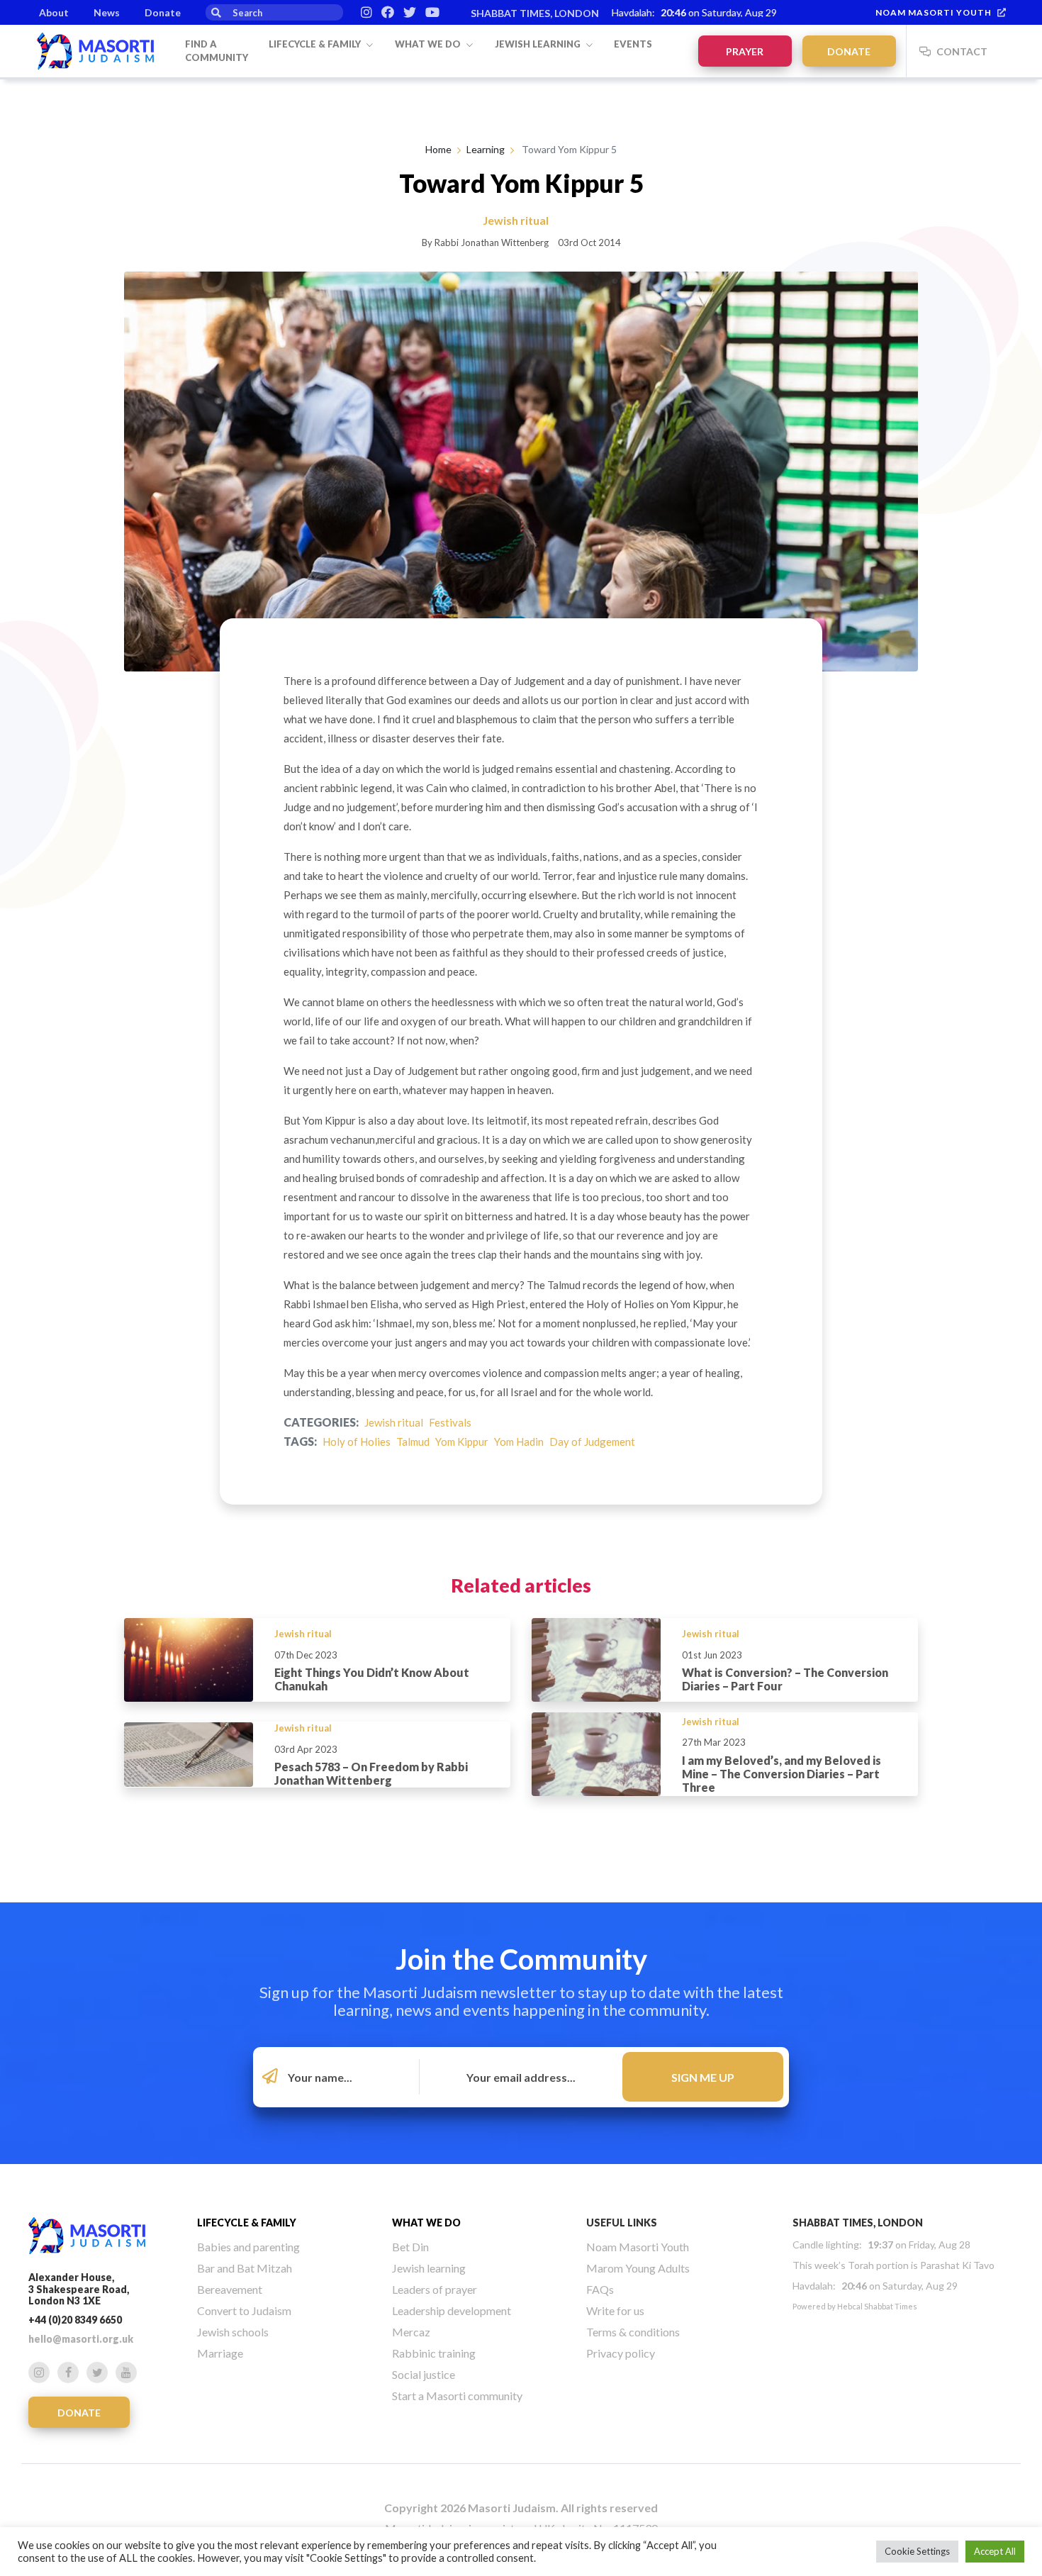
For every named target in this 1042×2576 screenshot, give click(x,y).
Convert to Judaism (244, 2310)
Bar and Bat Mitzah (245, 2268)
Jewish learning (539, 44)
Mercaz (411, 2332)
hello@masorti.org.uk (81, 2339)
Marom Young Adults (638, 2268)
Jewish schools (233, 2332)
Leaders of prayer (435, 2289)
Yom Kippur (462, 1442)
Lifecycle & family (316, 44)
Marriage (220, 2353)
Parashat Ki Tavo (957, 2265)
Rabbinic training (434, 2353)
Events (633, 44)
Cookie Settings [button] (917, 2551)
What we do (429, 44)
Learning (486, 149)
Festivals (450, 1422)
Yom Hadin (519, 1442)
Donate (163, 12)
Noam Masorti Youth (934, 12)
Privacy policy (621, 2353)
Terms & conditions (633, 2332)
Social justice (424, 2374)
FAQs (600, 2289)
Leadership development (452, 2310)
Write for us (615, 2310)
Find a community (217, 51)
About (54, 12)
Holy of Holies (357, 1442)
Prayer (745, 51)
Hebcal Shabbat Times (877, 2306)
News (107, 12)
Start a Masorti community (457, 2396)
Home (438, 149)
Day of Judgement (592, 1442)
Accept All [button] (995, 2551)
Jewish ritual (394, 1422)
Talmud (413, 1442)
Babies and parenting (248, 2247)
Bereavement (230, 2289)
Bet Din (410, 2247)
